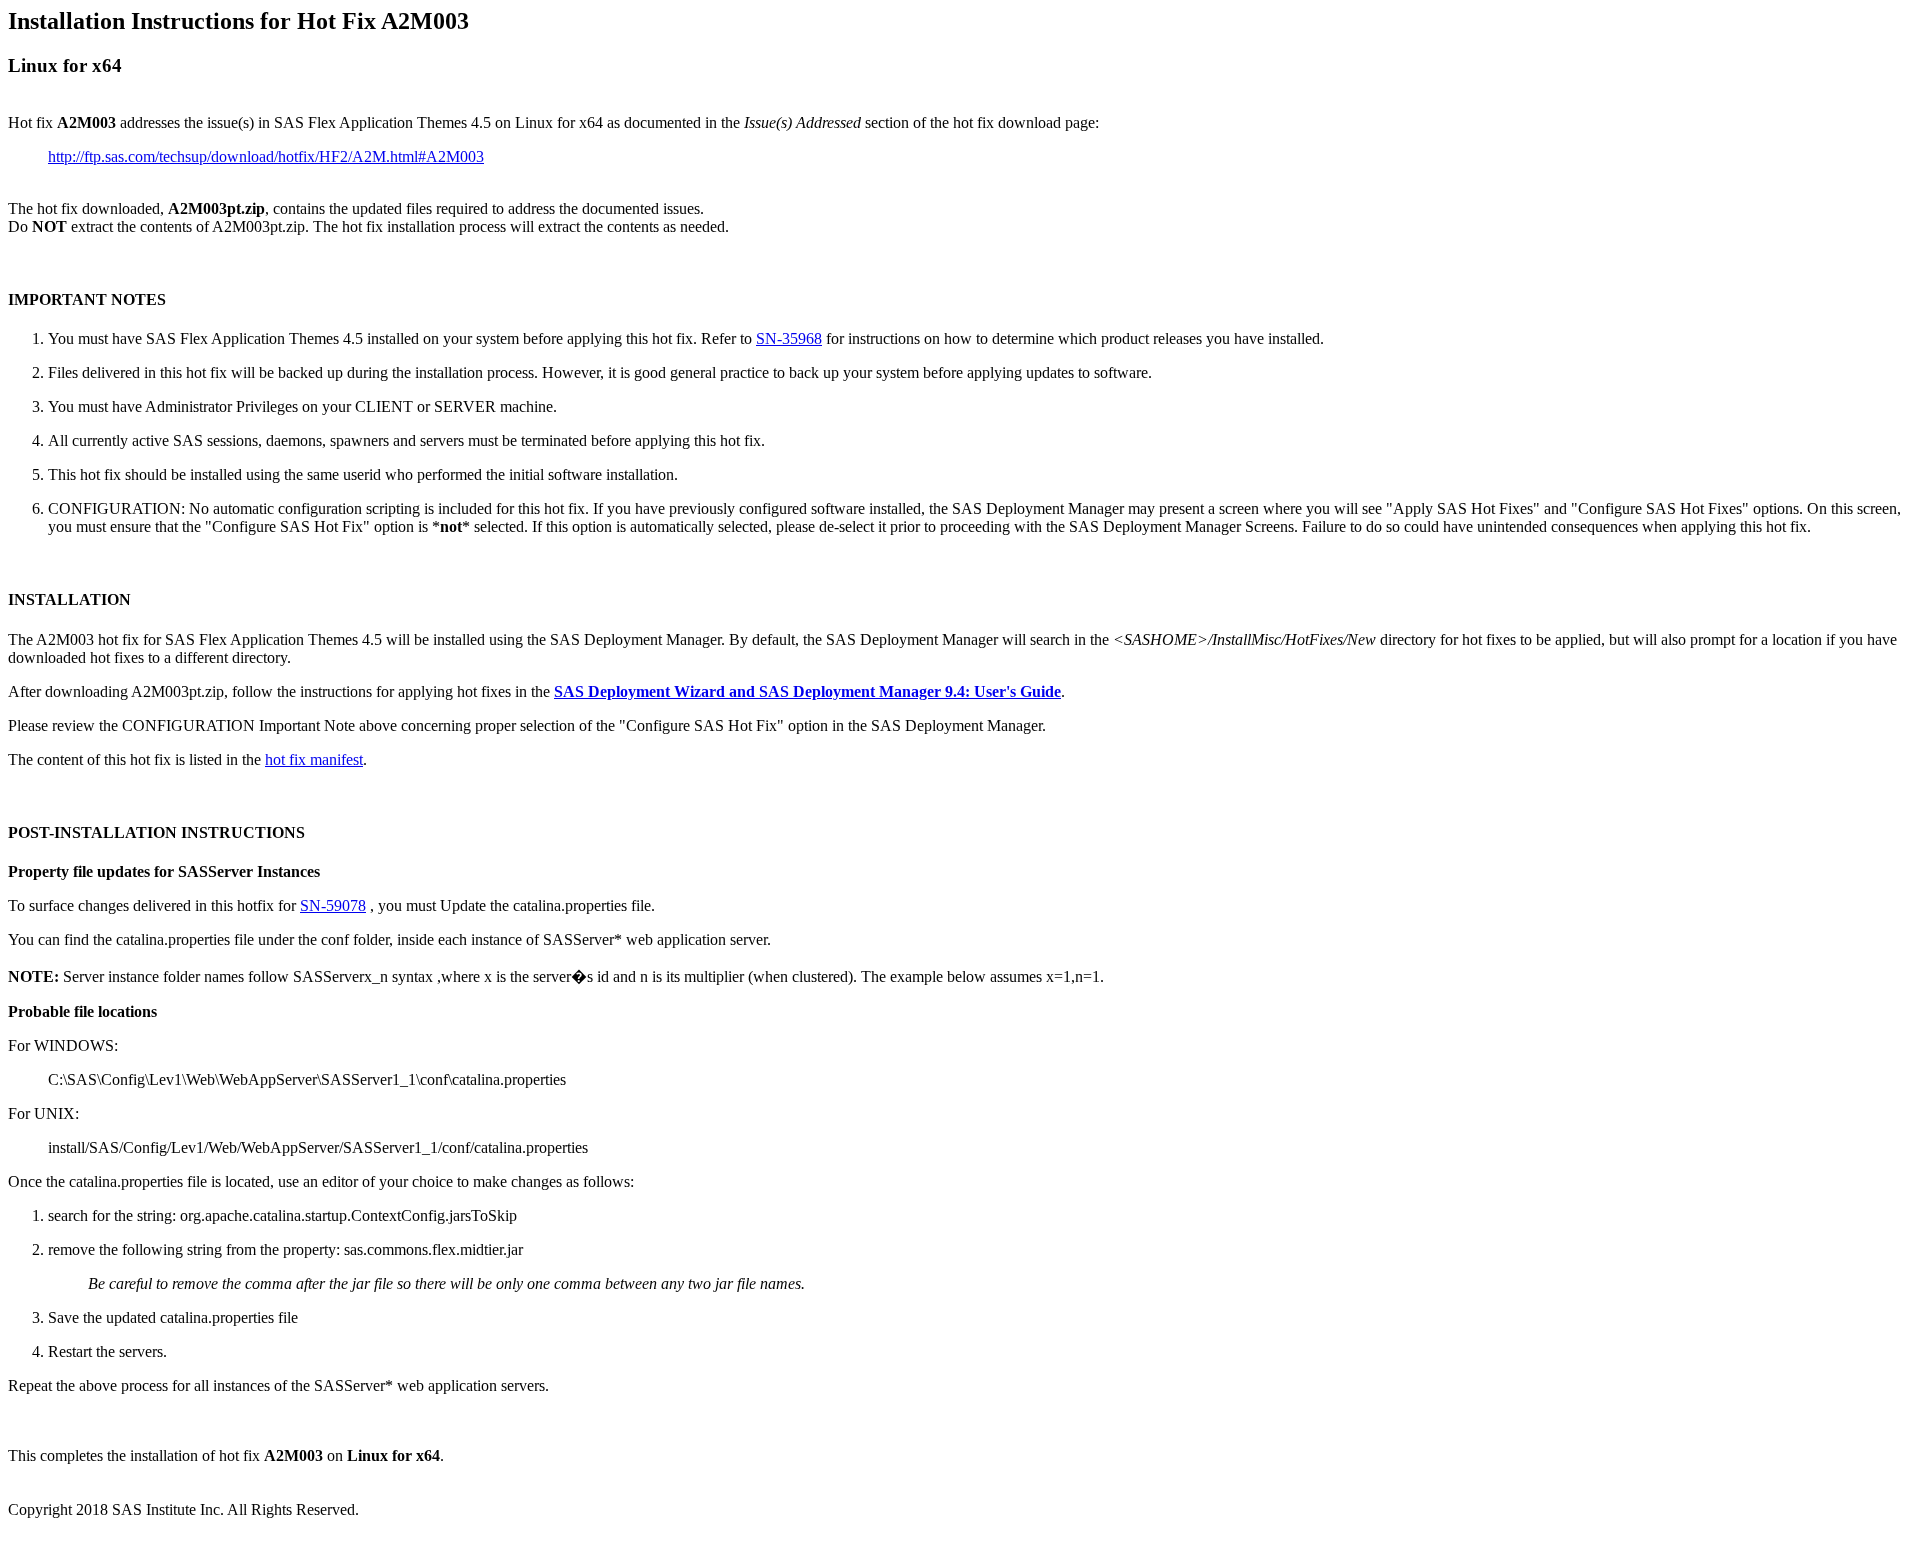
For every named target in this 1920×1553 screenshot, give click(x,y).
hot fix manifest (314, 759)
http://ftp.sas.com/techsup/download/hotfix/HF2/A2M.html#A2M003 (266, 156)
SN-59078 (333, 905)
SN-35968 (789, 338)
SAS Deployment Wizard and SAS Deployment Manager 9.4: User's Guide (807, 691)
